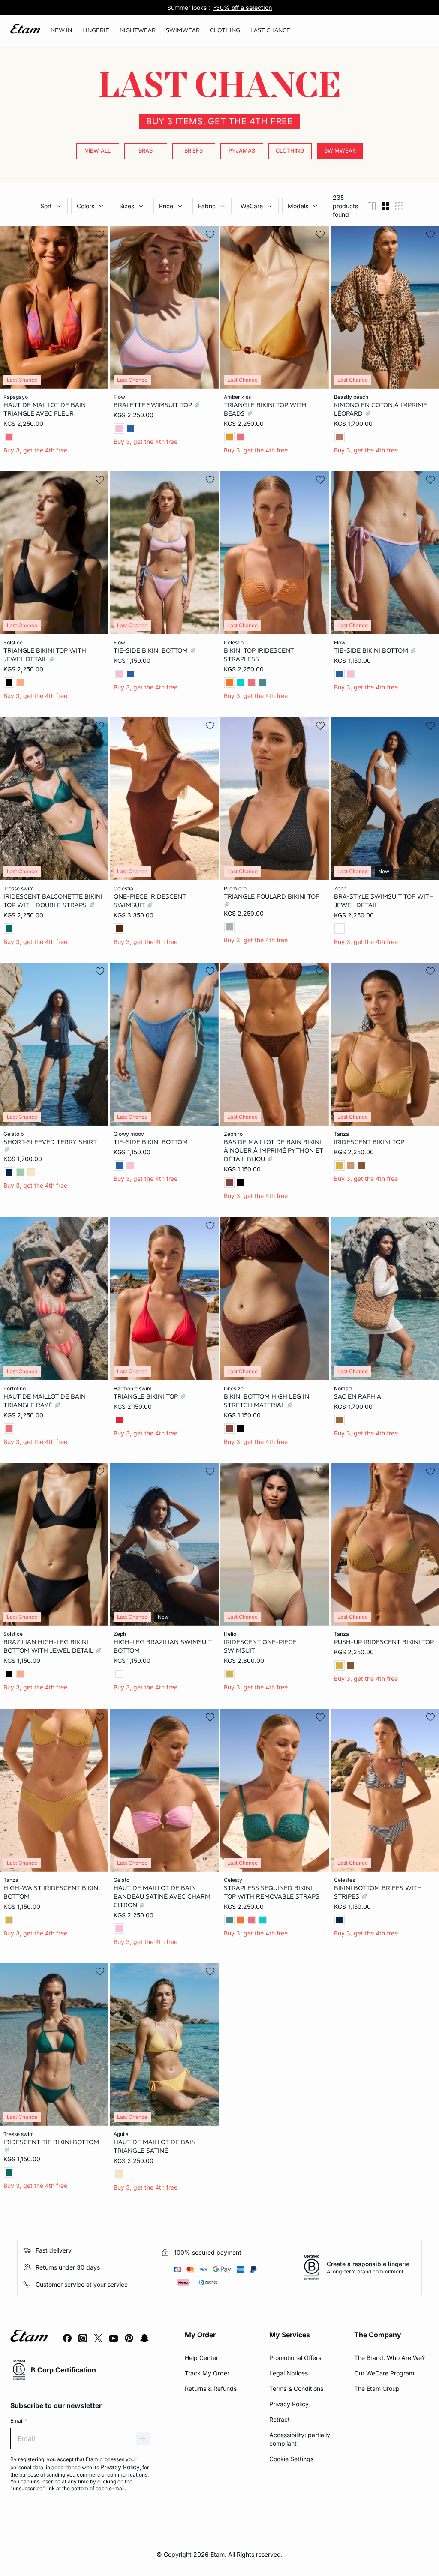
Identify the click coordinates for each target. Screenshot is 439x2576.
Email (19, 2421)
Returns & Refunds (211, 2389)
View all (98, 151)
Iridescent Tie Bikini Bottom (51, 2142)
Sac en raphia (358, 1396)
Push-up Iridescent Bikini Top (384, 1642)
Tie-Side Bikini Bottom (152, 650)
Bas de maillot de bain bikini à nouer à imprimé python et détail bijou (274, 1150)
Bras (146, 151)
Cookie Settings (291, 2459)
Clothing (290, 151)
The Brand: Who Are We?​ (389, 2358)
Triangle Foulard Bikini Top (272, 896)
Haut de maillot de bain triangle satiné (155, 2146)
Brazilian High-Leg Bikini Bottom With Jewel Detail (49, 1646)
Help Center (201, 2358)
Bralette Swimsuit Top (154, 404)
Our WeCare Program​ (384, 2373)
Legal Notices (289, 2373)
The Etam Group (377, 2389)
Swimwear (340, 151)
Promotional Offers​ (295, 2358)
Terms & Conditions (296, 2389)
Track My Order (207, 2373)
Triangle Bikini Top (147, 1396)
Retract (280, 2419)
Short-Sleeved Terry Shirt (50, 1142)
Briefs (194, 151)
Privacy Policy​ (289, 2404)
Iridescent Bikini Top (369, 1142)
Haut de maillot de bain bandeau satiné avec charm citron (162, 1896)
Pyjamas (242, 151)
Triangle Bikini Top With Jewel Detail (45, 655)
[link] (61, 30)
